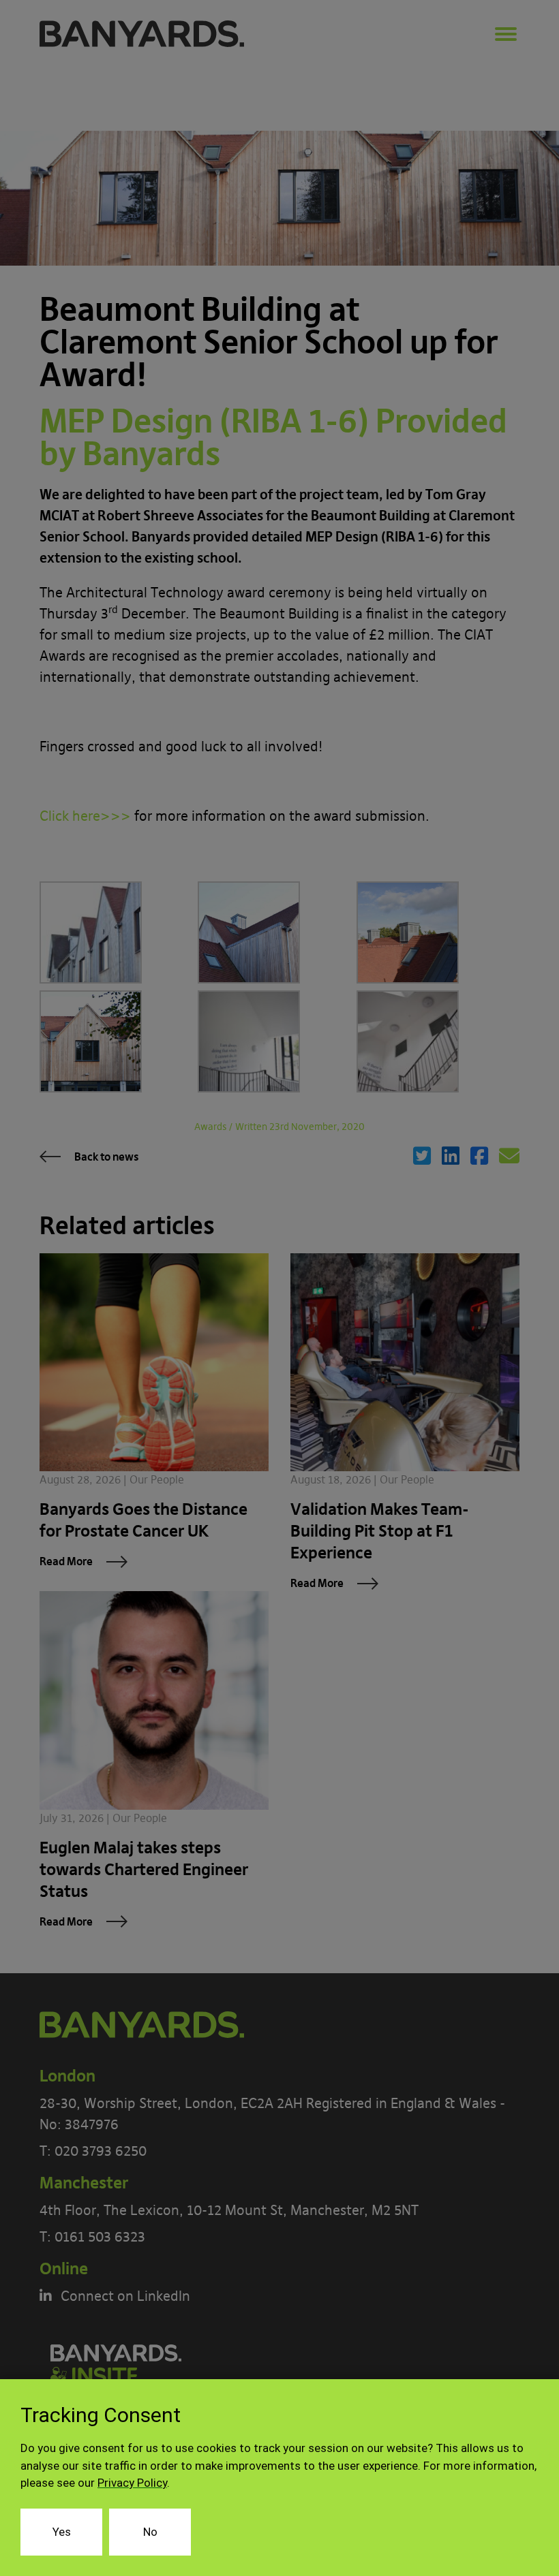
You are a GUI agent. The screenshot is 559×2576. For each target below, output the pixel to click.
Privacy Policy (132, 2483)
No (150, 2532)
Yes (62, 2532)
